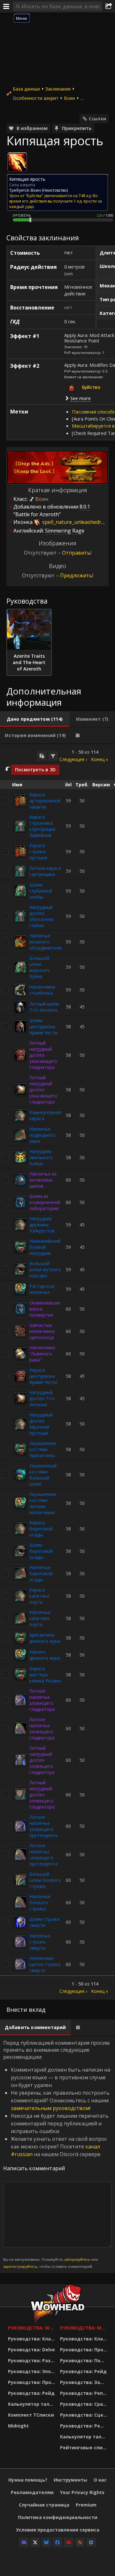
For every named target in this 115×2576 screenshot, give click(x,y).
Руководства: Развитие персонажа (32, 2360)
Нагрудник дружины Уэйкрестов (42, 1225)
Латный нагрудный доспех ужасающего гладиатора (43, 1055)
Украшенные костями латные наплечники (43, 1503)
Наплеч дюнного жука (45, 1655)
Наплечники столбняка (42, 990)
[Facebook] (57, 2542)
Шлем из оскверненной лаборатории (45, 1202)
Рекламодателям (32, 2492)
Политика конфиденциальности (58, 2517)
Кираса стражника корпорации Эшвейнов (42, 826)
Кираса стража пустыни (38, 851)
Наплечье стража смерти (40, 1942)
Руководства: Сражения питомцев (84, 2404)
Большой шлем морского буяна (40, 967)
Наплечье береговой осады (41, 1573)
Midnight (18, 2426)
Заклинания (58, 89)
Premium (86, 2505)
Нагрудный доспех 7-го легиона (42, 1398)
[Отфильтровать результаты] (53, 756)
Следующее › (73, 759)
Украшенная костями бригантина (43, 1449)
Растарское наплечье (42, 1289)
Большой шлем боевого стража (45, 1880)
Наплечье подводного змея (42, 1135)
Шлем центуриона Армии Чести (43, 1027)
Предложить (76, 575)
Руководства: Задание (84, 2382)
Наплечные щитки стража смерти (45, 1964)
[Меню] (6, 6)
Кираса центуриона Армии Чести (43, 1376)
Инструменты (70, 2480)
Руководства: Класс (32, 2339)
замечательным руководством (50, 2108)
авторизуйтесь (77, 2259)
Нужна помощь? (28, 2480)
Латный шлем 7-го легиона (44, 1007)
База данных (26, 89)
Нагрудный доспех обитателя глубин (41, 916)
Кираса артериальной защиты (45, 801)
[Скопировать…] (42, 756)
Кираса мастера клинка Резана (45, 1675)
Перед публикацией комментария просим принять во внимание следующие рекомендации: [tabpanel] (57, 2154)
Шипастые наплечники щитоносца (42, 1331)
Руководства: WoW (32, 2328)
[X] (35, 2542)
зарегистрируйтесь (20, 2266)
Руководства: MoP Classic (84, 2328)
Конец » (100, 759)
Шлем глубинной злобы (41, 891)
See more (80, 398)
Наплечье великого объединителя (45, 942)
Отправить (76, 553)
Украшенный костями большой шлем (43, 1475)
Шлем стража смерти (44, 1922)
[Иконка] (17, 162)
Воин (69, 98)
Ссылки (97, 119)
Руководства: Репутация (84, 2393)
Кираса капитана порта (39, 1596)
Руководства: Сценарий (84, 2415)
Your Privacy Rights (82, 2492)
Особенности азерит (36, 98)
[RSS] (80, 2542)
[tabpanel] (57, 1372)
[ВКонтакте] (91, 2542)
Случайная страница (44, 2505)
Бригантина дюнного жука (45, 1638)
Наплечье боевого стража (40, 1902)
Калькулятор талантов (32, 2404)
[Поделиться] (109, 6)
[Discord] (24, 2542)
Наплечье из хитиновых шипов (43, 1180)
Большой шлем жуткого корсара (45, 1269)
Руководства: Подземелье (84, 2360)
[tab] (35, 719)
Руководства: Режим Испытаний (84, 2426)
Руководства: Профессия (32, 2382)
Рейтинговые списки (84, 2448)
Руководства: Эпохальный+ (32, 2371)
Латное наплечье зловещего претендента (43, 1826)
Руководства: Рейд (31, 2393)
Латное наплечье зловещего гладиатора (42, 1700)
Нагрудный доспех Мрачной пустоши (41, 1424)
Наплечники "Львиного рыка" (42, 1354)
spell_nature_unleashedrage (76, 522)
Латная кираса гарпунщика (45, 871)
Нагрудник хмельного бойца (41, 1157)
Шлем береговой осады (41, 1551)
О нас (100, 2480)
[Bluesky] (46, 2542)
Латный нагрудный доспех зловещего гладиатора (42, 1760)
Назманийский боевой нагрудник (45, 1247)
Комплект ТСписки (31, 2415)
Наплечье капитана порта (40, 1618)
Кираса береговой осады (41, 1529)
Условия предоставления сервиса (58, 2530)
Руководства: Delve (31, 2350)
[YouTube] (69, 2542)
